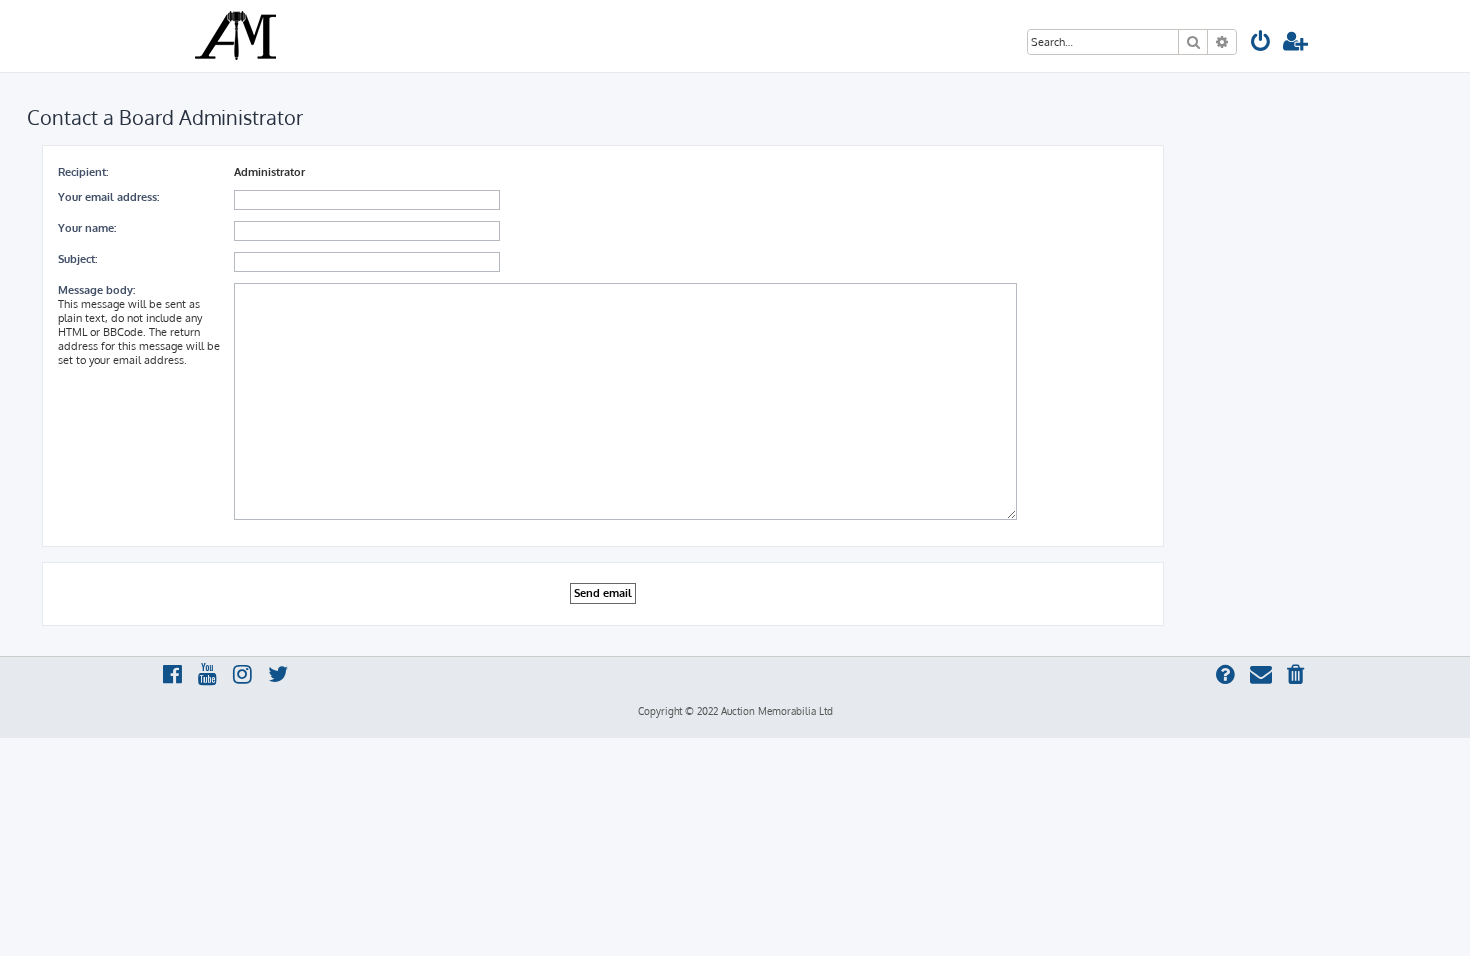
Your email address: (108, 197)
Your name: (87, 228)
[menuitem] (1261, 43)
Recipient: (83, 172)
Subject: (77, 259)
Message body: (96, 290)
